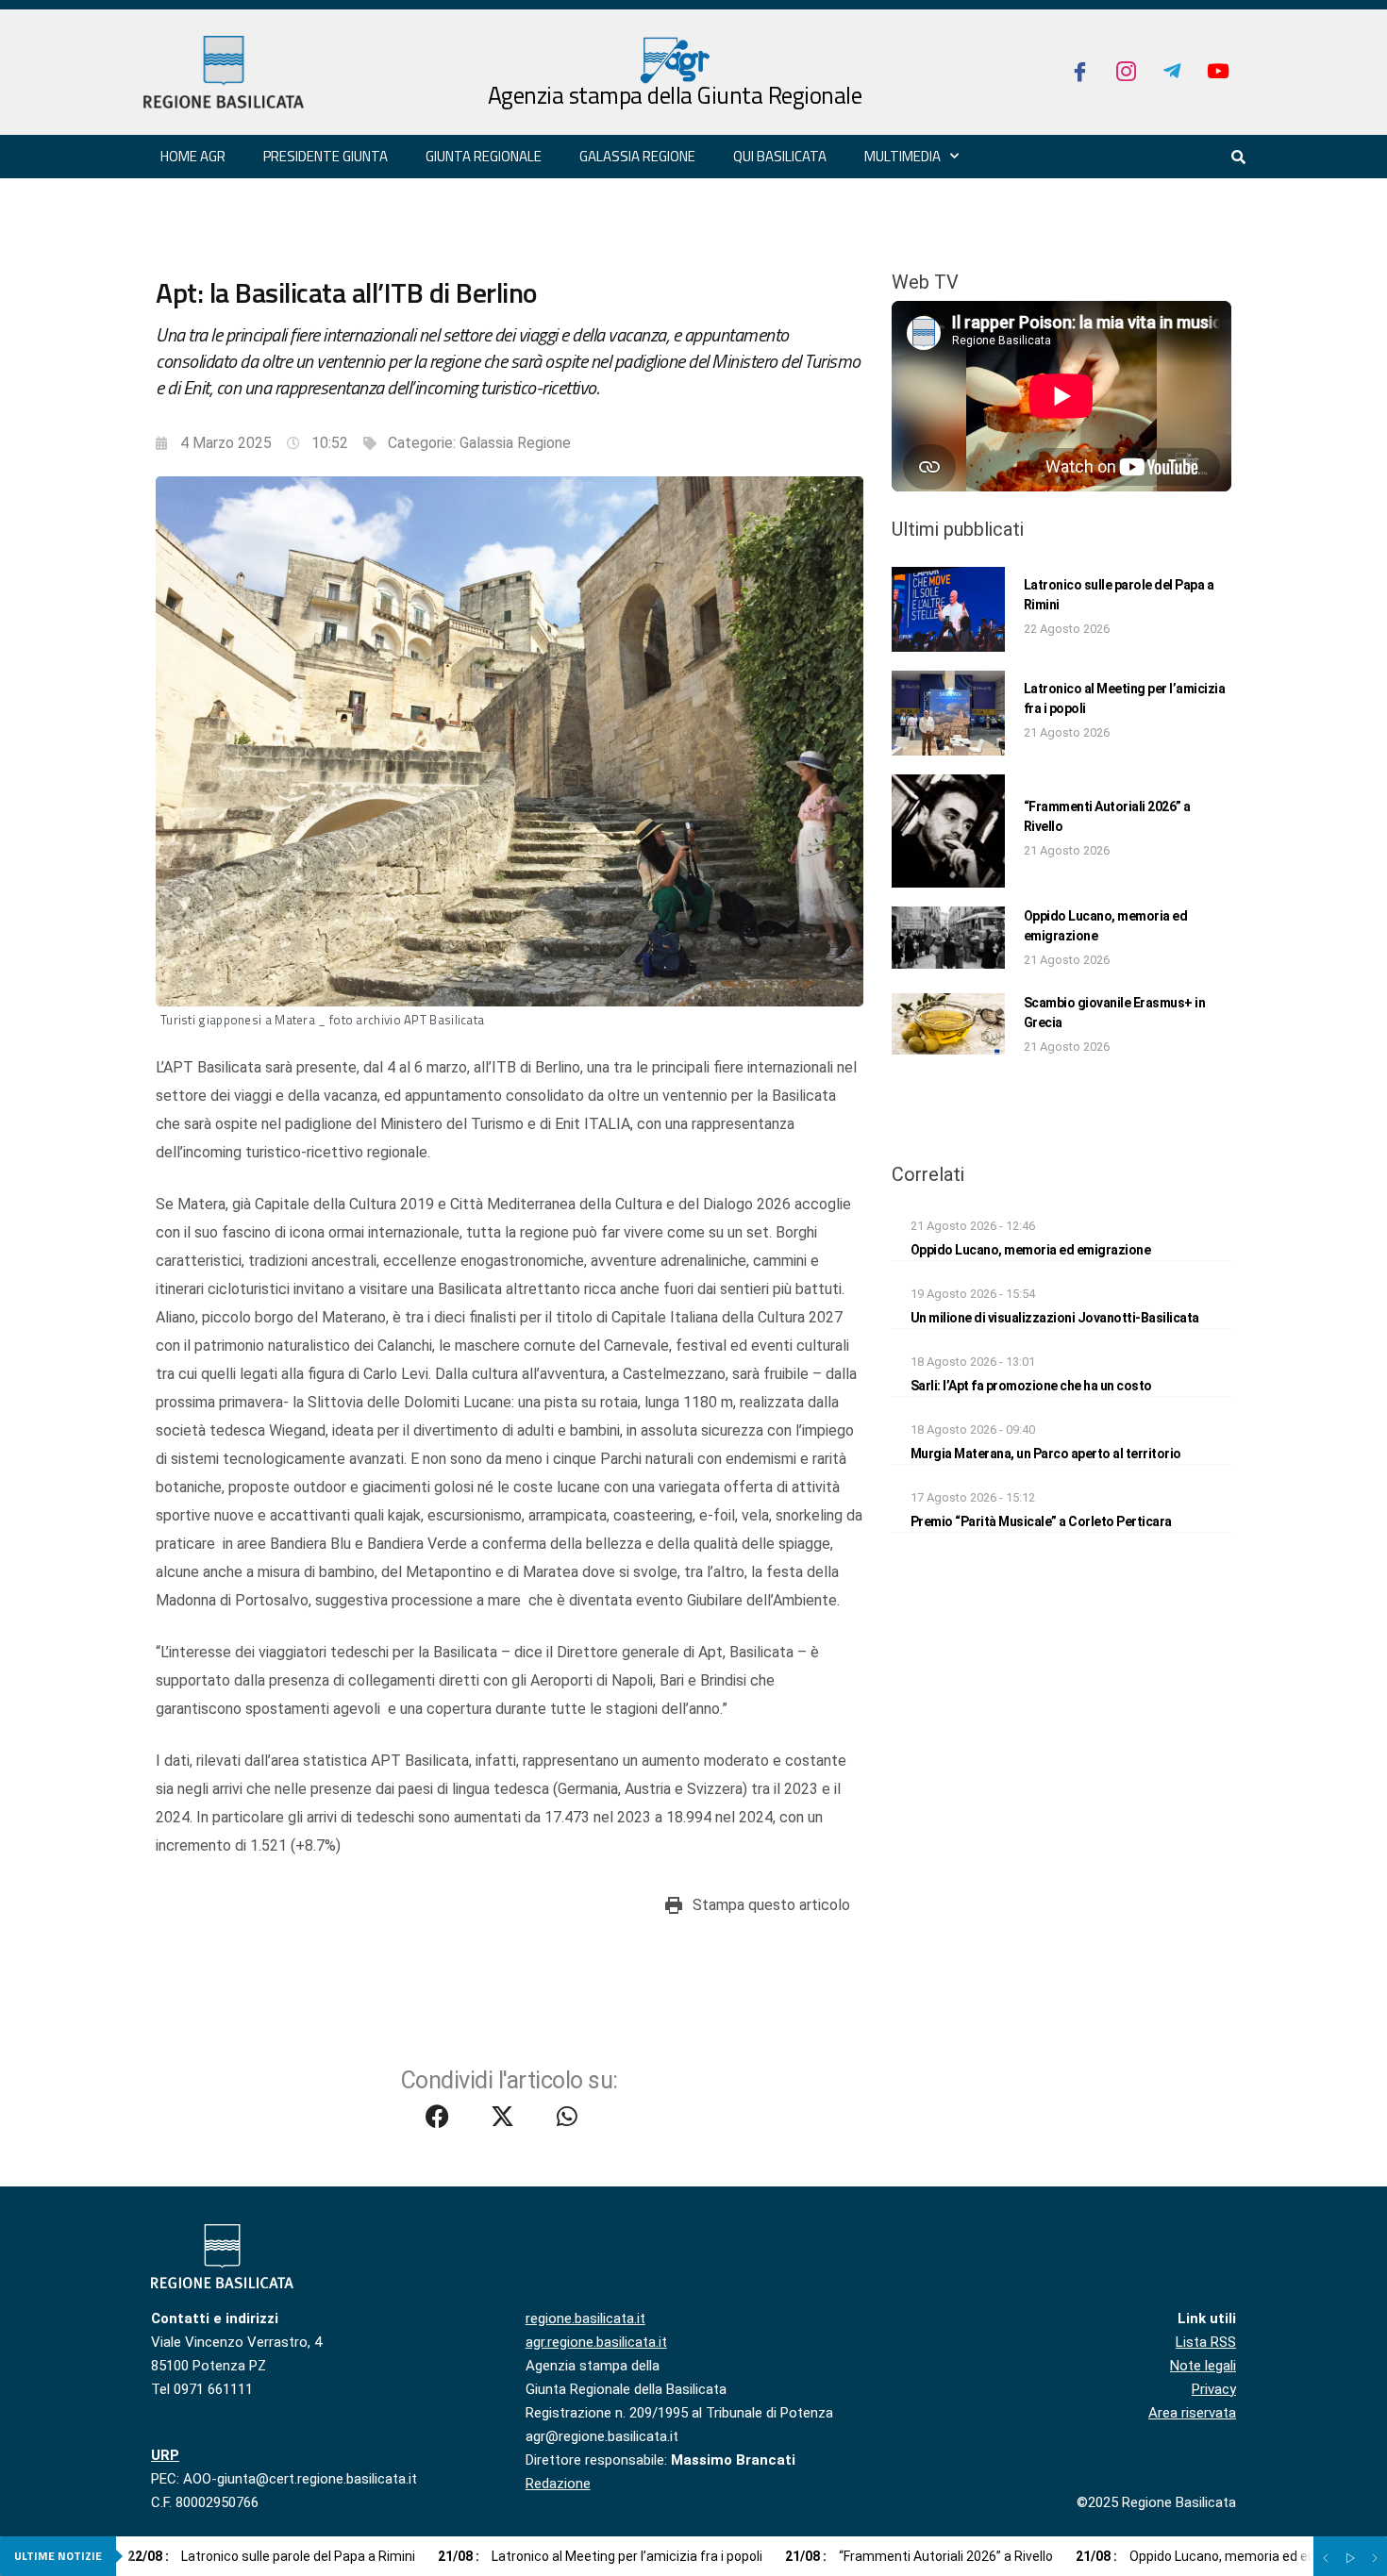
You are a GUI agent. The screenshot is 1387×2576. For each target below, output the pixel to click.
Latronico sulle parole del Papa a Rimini (271, 2556)
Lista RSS (1206, 2342)
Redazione (558, 2484)
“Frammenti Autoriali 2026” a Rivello (919, 2556)
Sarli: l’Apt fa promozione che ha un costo (1031, 1386)
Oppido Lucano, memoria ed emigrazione (1031, 1250)
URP (165, 2455)
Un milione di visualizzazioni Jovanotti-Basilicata (1055, 1318)
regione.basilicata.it (585, 2318)
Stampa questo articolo (771, 1905)
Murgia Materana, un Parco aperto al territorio (1046, 1454)
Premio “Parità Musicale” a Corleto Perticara (1041, 1521)
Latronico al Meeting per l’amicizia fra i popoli (600, 2556)
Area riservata (1192, 2413)
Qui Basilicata (780, 156)
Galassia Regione (515, 443)
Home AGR (193, 156)
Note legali (1203, 2366)
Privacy (1214, 2389)
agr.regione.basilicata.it (596, 2342)
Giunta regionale (484, 156)
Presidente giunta (326, 156)
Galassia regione (637, 156)
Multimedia (902, 156)
